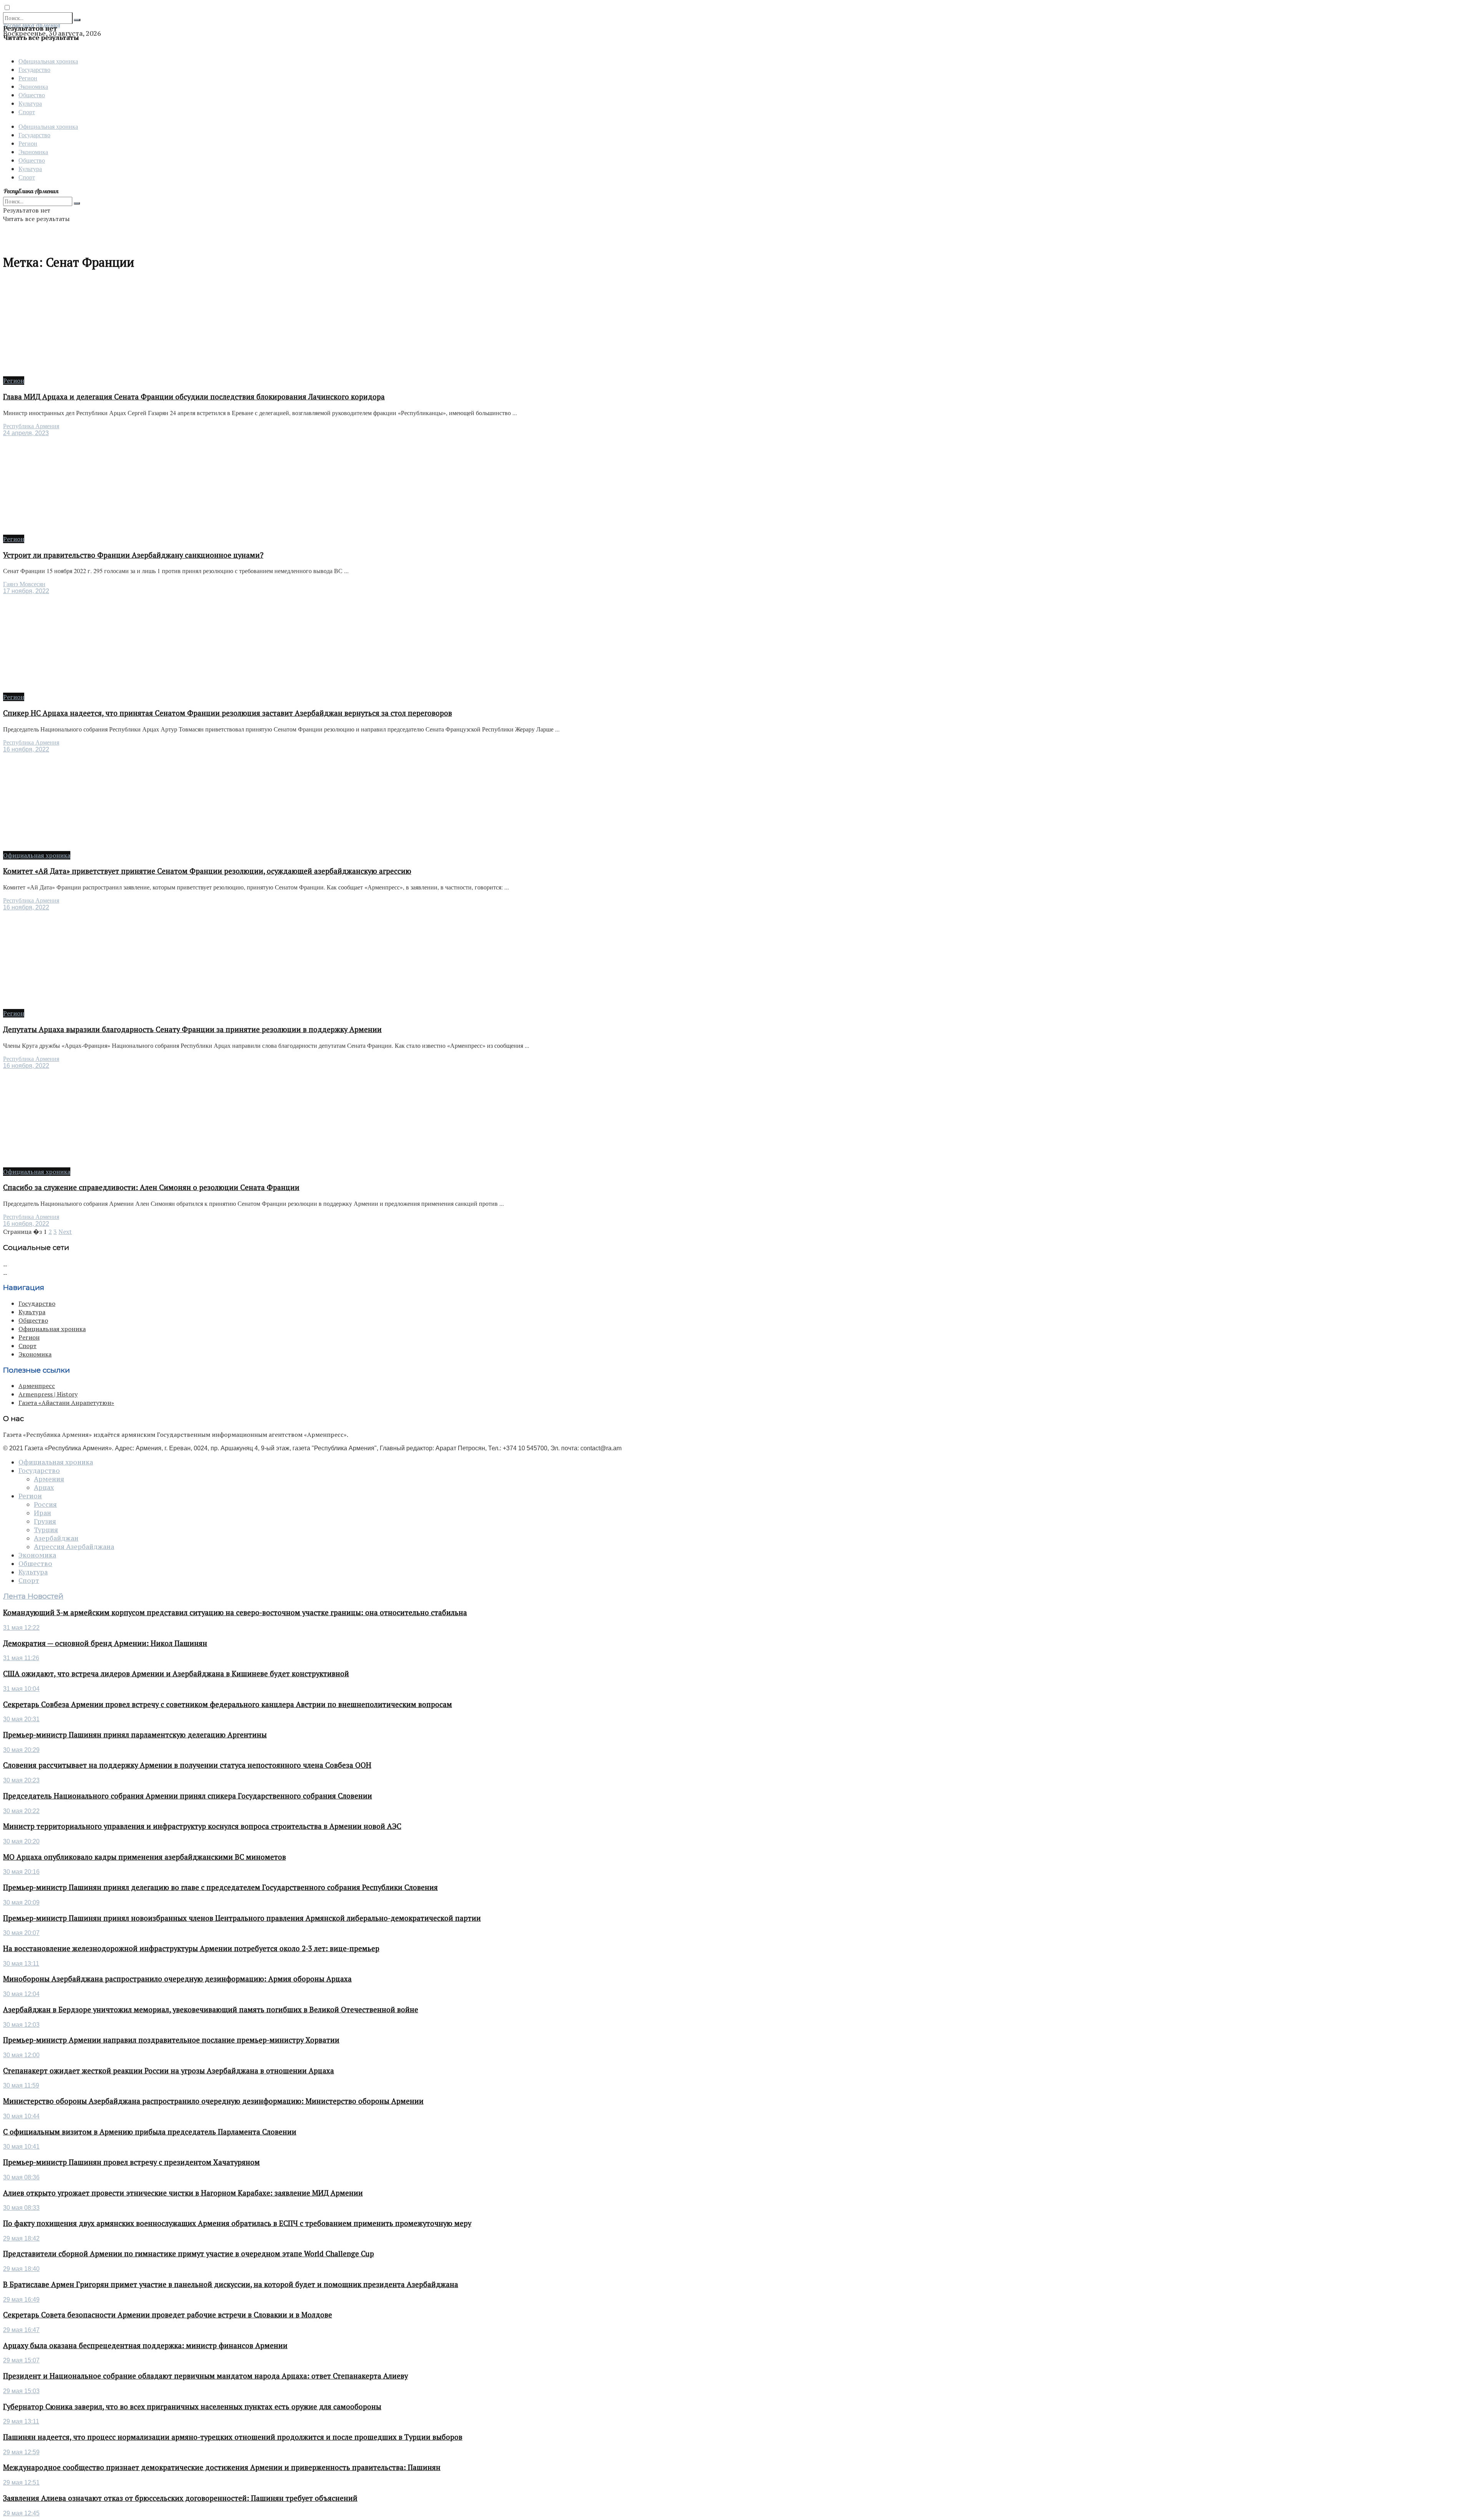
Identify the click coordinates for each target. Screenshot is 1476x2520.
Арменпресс (37, 1386)
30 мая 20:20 (21, 1841)
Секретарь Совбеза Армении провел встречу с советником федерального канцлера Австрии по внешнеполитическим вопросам (228, 1704)
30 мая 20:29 (21, 1750)
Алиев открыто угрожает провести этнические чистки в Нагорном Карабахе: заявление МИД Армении (183, 2193)
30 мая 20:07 (21, 1933)
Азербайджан (56, 1538)
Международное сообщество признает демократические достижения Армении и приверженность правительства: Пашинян (222, 2467)
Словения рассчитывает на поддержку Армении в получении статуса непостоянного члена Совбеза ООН (187, 1765)
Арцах (44, 1488)
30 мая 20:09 (21, 1902)
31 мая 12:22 (21, 1628)
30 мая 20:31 (21, 1719)
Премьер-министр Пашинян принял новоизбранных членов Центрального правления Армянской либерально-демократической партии (242, 1918)
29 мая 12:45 (21, 2513)
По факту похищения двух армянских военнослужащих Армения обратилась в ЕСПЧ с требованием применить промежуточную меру (237, 2223)
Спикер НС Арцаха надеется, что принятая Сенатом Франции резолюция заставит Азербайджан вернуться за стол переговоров (228, 713)
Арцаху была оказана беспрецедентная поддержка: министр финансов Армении (145, 2345)
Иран (42, 1513)
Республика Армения (31, 426)
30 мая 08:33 (21, 2208)
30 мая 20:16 (21, 1872)
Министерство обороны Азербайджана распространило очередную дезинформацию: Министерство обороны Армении (213, 2101)
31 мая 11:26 (21, 1658)
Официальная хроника (48, 61)
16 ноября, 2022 (26, 749)
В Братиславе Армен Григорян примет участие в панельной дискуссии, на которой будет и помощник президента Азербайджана (231, 2284)
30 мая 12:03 (21, 2025)
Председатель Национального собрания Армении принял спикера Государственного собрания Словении (188, 1796)
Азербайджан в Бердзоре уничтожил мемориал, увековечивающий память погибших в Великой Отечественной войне (211, 2010)
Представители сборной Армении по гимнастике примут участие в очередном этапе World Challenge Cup (189, 2254)
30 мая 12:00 (21, 2055)
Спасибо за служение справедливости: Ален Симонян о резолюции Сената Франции (151, 1187)
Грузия (45, 1521)
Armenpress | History (48, 1394)
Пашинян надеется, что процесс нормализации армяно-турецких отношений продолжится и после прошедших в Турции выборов (233, 2437)
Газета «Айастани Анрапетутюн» (66, 1403)
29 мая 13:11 (21, 2421)
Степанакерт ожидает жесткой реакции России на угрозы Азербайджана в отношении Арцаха (169, 2071)
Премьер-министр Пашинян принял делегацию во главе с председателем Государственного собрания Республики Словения (220, 1887)
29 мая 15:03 (21, 2391)
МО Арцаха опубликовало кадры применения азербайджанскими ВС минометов (145, 1857)
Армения (49, 1479)
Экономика (33, 86)
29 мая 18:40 (21, 2269)
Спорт (27, 112)
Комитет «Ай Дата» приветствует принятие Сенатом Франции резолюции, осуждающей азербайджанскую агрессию (207, 871)
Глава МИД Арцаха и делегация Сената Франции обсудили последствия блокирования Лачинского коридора (194, 397)
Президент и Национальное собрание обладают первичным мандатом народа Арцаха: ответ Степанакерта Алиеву (205, 2376)
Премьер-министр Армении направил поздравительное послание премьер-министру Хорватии (171, 2040)
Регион (28, 78)
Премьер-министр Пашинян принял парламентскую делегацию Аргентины (135, 1735)
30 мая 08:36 (21, 2177)
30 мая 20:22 (21, 1811)
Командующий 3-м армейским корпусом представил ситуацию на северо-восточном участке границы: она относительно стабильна (235, 1612)
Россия (45, 1504)
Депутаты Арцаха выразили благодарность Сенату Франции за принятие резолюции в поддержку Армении (192, 1029)
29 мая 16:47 (21, 2330)
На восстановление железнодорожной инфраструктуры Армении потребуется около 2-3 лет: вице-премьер (191, 1948)
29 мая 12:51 (21, 2483)
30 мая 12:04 (21, 1994)
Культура (30, 103)
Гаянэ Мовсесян (24, 584)
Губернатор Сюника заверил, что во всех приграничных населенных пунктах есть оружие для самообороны (192, 2407)
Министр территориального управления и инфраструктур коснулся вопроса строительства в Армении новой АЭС (202, 1826)
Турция (46, 1530)
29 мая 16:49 (21, 2300)
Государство (34, 69)
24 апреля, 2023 (26, 433)
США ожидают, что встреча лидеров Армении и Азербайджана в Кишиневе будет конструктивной (176, 1674)
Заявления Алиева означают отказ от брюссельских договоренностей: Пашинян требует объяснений (180, 2498)
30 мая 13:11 (21, 1964)
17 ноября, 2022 (26, 591)
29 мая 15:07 (21, 2360)
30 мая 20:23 (21, 1780)
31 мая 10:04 (21, 1689)
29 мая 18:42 (21, 2238)
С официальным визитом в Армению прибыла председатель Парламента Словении (150, 2132)
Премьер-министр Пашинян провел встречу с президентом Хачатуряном (131, 2162)
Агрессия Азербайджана (74, 1547)
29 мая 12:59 (21, 2452)
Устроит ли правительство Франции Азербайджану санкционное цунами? (133, 555)
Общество (32, 95)
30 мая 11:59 (21, 2085)
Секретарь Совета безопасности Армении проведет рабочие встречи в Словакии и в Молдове (168, 2315)
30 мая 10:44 (21, 2116)
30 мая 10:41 (21, 2147)
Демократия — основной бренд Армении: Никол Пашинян (105, 1643)
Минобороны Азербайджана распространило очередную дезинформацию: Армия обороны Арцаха (177, 1979)
